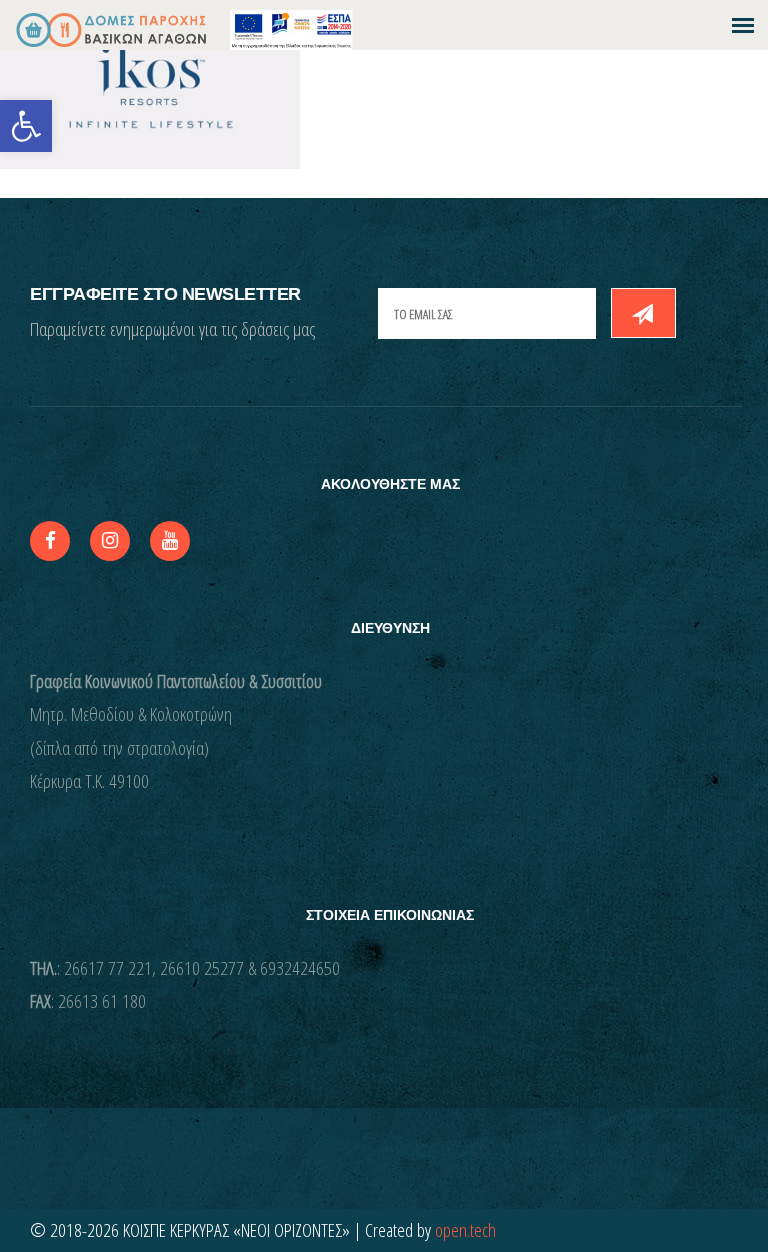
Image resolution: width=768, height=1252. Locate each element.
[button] (26, 126)
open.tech (465, 1230)
